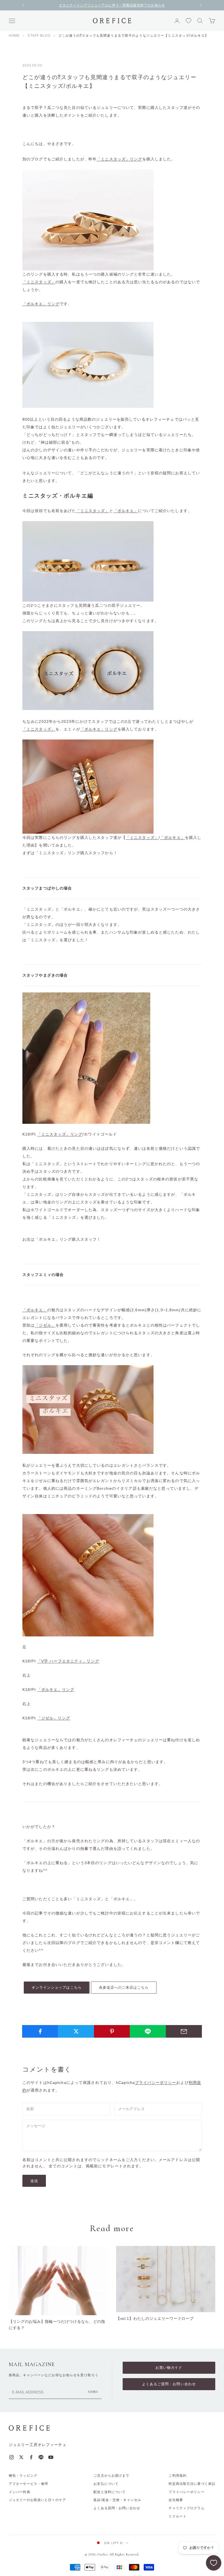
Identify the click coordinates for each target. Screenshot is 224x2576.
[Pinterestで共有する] (112, 2031)
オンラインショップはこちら (57, 1987)
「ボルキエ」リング (41, 304)
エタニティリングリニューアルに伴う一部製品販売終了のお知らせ (112, 5)
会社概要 (176, 2500)
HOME (14, 36)
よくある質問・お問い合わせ (117, 2508)
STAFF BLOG (39, 36)
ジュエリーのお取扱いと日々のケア (37, 2500)
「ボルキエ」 (126, 511)
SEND (93, 2392)
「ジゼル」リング (54, 1718)
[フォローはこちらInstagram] (11, 2457)
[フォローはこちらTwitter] (21, 2457)
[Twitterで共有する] (76, 2031)
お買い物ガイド (169, 2368)
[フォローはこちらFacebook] (31, 2457)
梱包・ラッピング (23, 2476)
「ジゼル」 (45, 1325)
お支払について (106, 2484)
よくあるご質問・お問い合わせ (169, 2384)
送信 (34, 2181)
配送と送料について (110, 2492)
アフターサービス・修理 (28, 2484)
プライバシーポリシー (156, 2083)
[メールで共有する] (184, 2031)
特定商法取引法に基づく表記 (192, 2484)
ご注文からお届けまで (111, 2476)
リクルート (178, 2516)
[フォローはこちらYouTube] (51, 2457)
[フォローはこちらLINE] (41, 2457)
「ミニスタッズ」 (39, 282)
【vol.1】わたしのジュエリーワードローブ (155, 2318)
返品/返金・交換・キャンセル (117, 2500)
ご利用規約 (178, 2476)
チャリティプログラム (186, 2508)
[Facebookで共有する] (40, 2031)
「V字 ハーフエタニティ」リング (68, 1661)
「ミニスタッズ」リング (119, 159)
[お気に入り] (214, 2563)
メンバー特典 (20, 2492)
